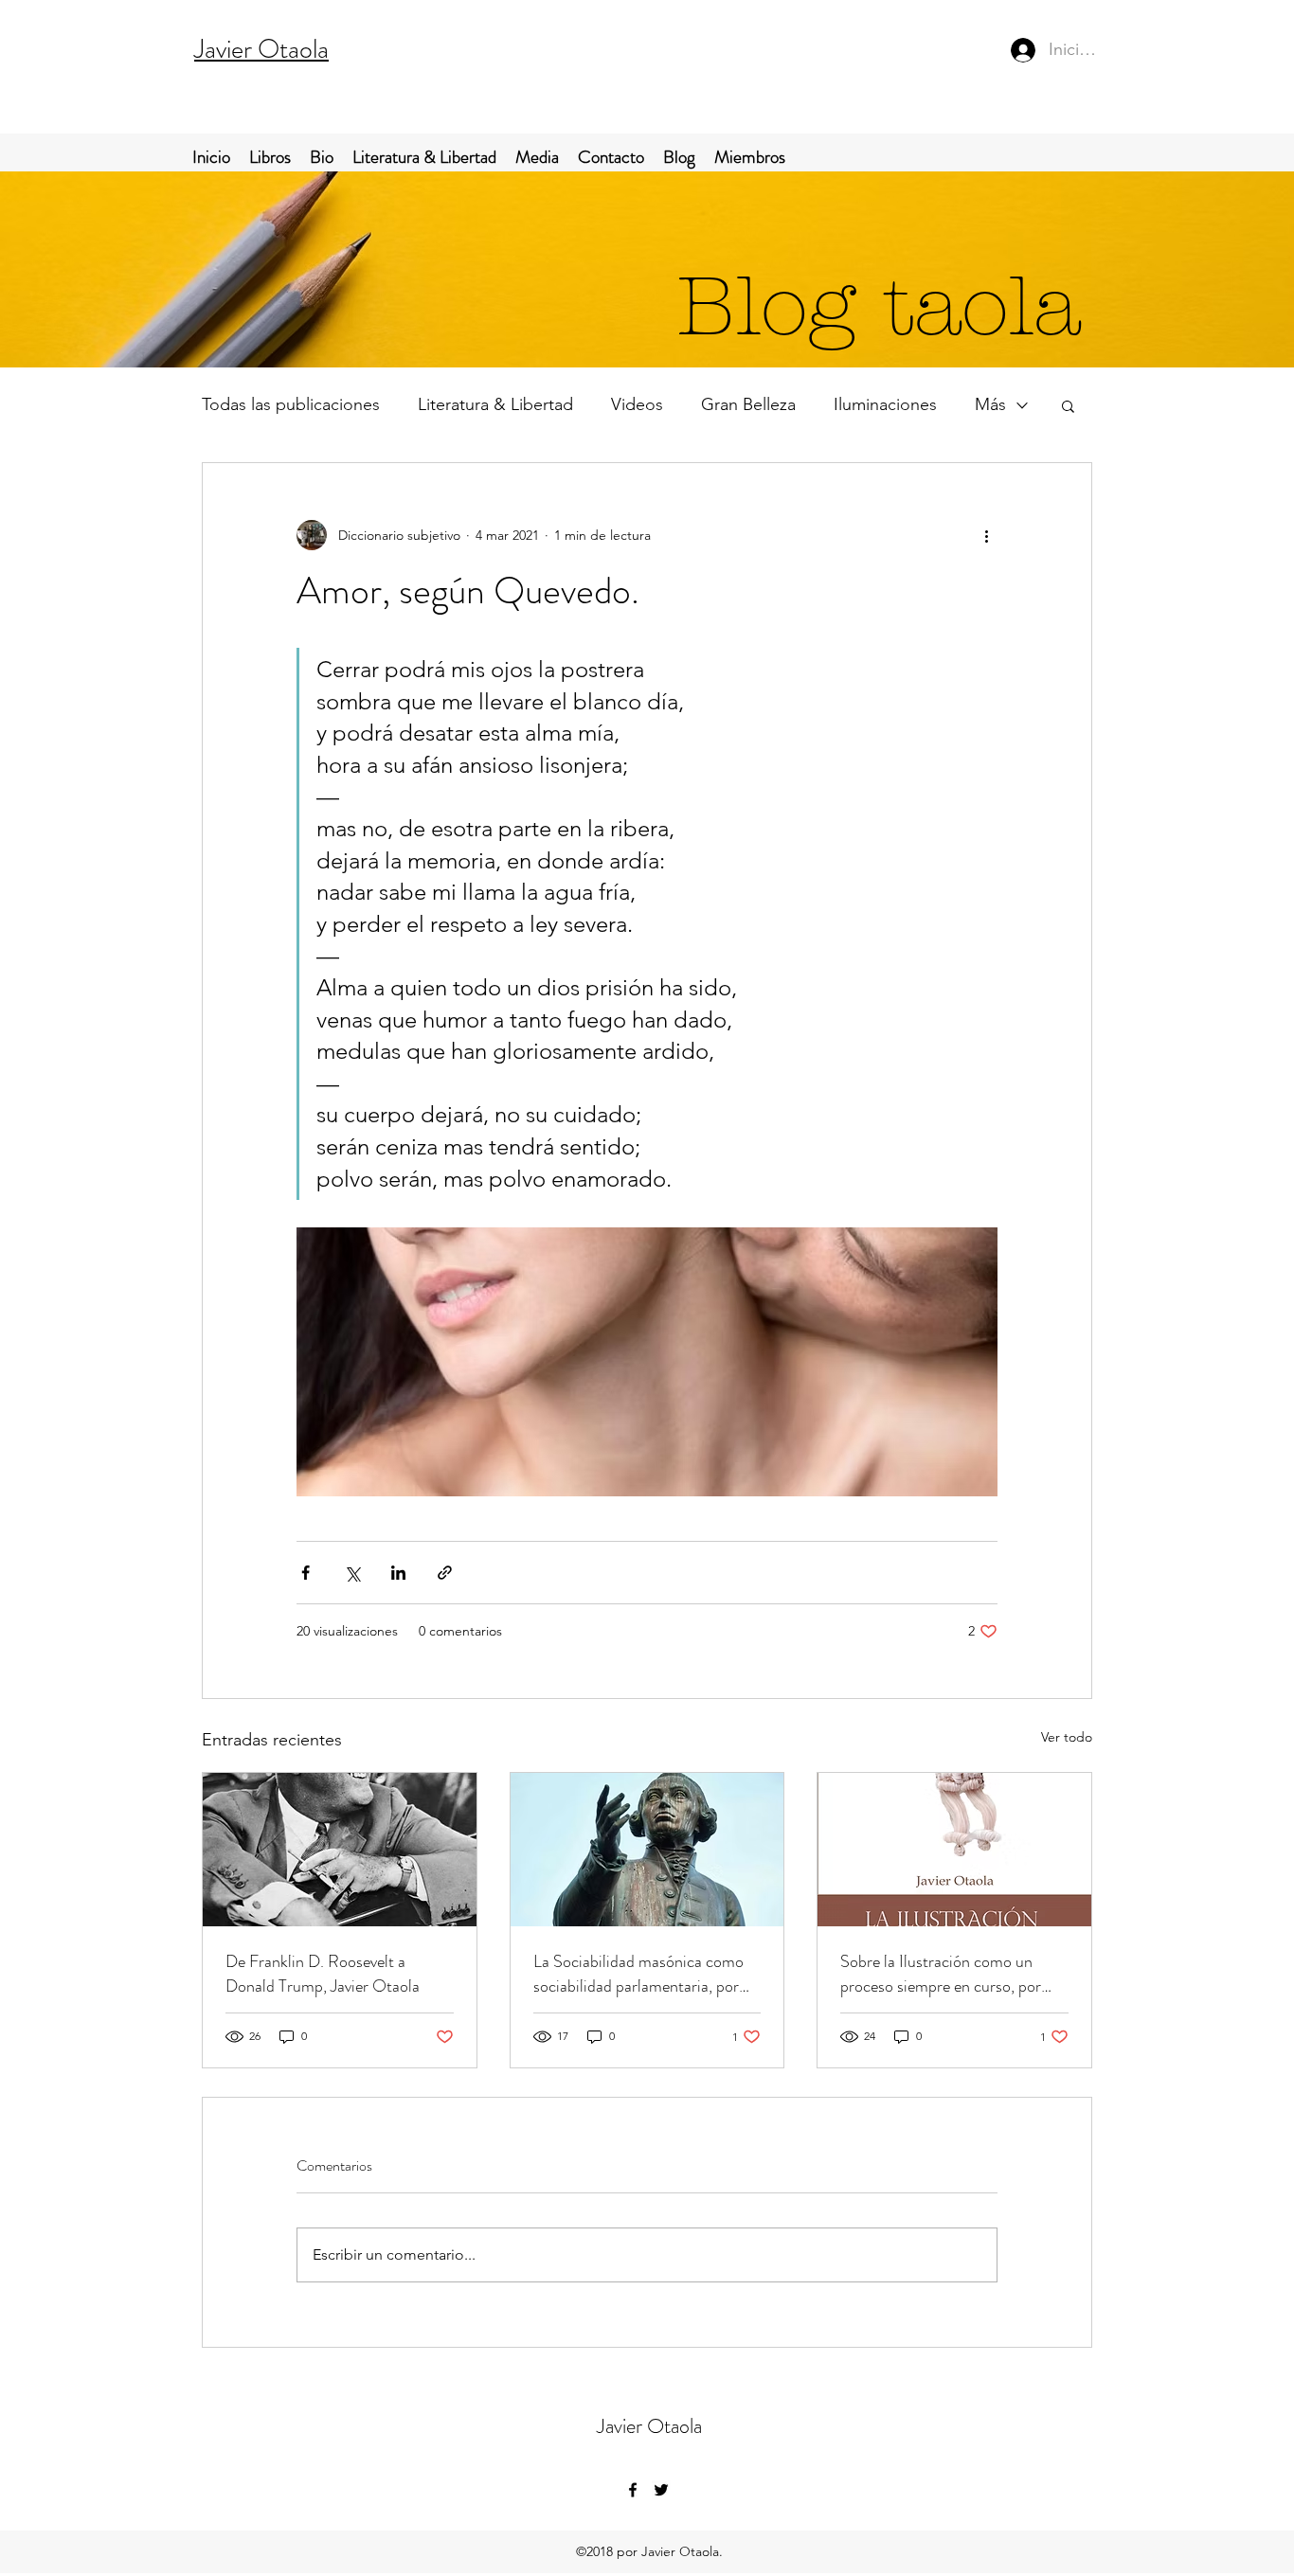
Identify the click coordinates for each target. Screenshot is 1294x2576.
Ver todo (1067, 1737)
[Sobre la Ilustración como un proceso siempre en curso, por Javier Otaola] (954, 1850)
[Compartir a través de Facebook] (306, 1573)
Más (990, 404)
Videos (637, 404)
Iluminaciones (885, 404)
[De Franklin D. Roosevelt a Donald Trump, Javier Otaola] (340, 1850)
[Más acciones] (986, 535)
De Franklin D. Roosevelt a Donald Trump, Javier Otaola (323, 1974)
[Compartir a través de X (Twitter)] (352, 1573)
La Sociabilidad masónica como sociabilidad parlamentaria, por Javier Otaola (638, 1974)
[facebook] (633, 2490)
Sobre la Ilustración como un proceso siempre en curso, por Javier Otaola (941, 1974)
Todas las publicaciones (291, 404)
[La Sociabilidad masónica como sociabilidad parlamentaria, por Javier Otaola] (647, 1850)
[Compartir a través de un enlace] (445, 1573)
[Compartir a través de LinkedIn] (398, 1573)
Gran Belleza (748, 404)
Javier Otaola (261, 49)
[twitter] (661, 2490)
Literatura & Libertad (495, 404)
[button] (1068, 405)
